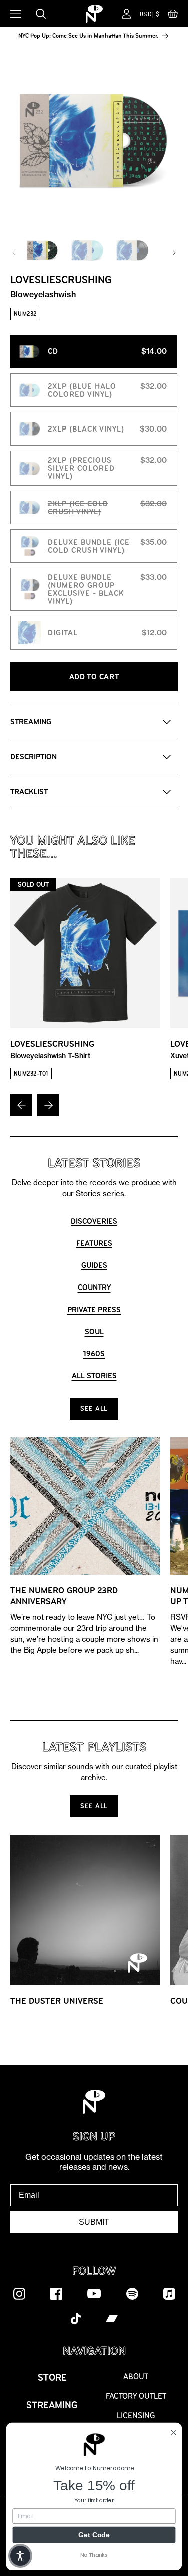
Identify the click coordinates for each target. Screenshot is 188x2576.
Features (94, 1243)
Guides (94, 1265)
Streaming (52, 2405)
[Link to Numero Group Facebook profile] (56, 2293)
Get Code (94, 2534)
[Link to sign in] (127, 14)
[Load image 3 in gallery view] (132, 250)
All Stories (94, 1375)
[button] (173, 16)
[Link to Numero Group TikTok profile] (76, 2318)
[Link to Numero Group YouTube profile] (94, 2293)
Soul (94, 1331)
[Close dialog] (174, 2432)
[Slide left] (14, 253)
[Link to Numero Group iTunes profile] (169, 2293)
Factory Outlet (136, 2396)
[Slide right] (174, 253)
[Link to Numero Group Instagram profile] (19, 2293)
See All (94, 1409)
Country (94, 1287)
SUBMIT (94, 2222)
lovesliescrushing (52, 1049)
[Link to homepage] (94, 14)
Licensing (136, 2415)
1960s (94, 1353)
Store (52, 2377)
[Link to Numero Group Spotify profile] (132, 2293)
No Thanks (94, 2555)
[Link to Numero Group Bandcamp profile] (112, 2318)
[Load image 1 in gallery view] (42, 250)
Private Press (94, 1309)
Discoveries (94, 1221)
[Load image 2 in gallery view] (87, 250)
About (136, 2376)
